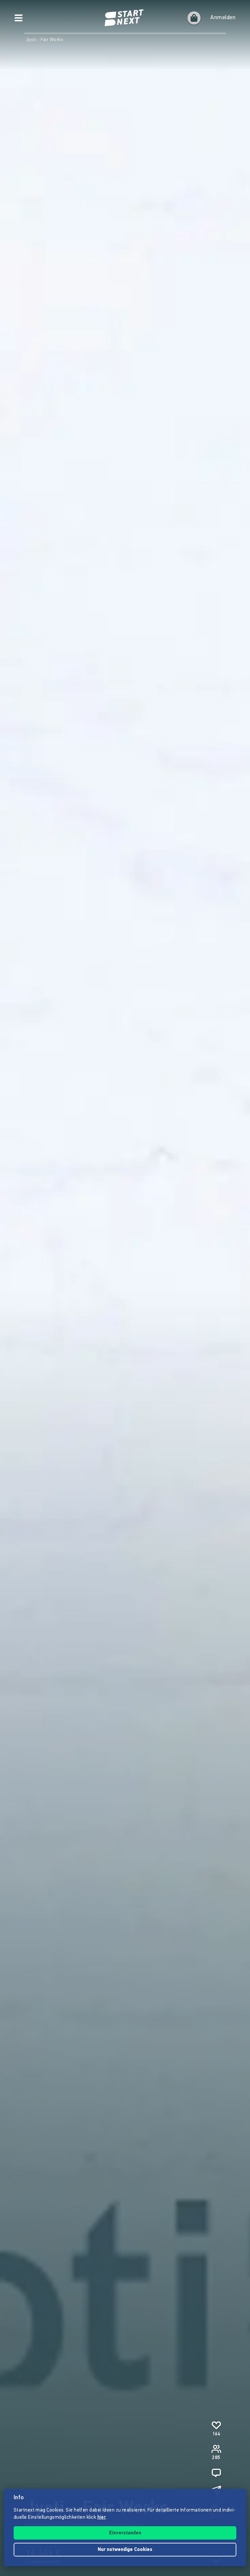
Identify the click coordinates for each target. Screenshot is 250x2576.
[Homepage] (125, 18)
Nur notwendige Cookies (125, 2550)
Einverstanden (125, 2533)
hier (102, 2518)
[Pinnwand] (216, 2473)
